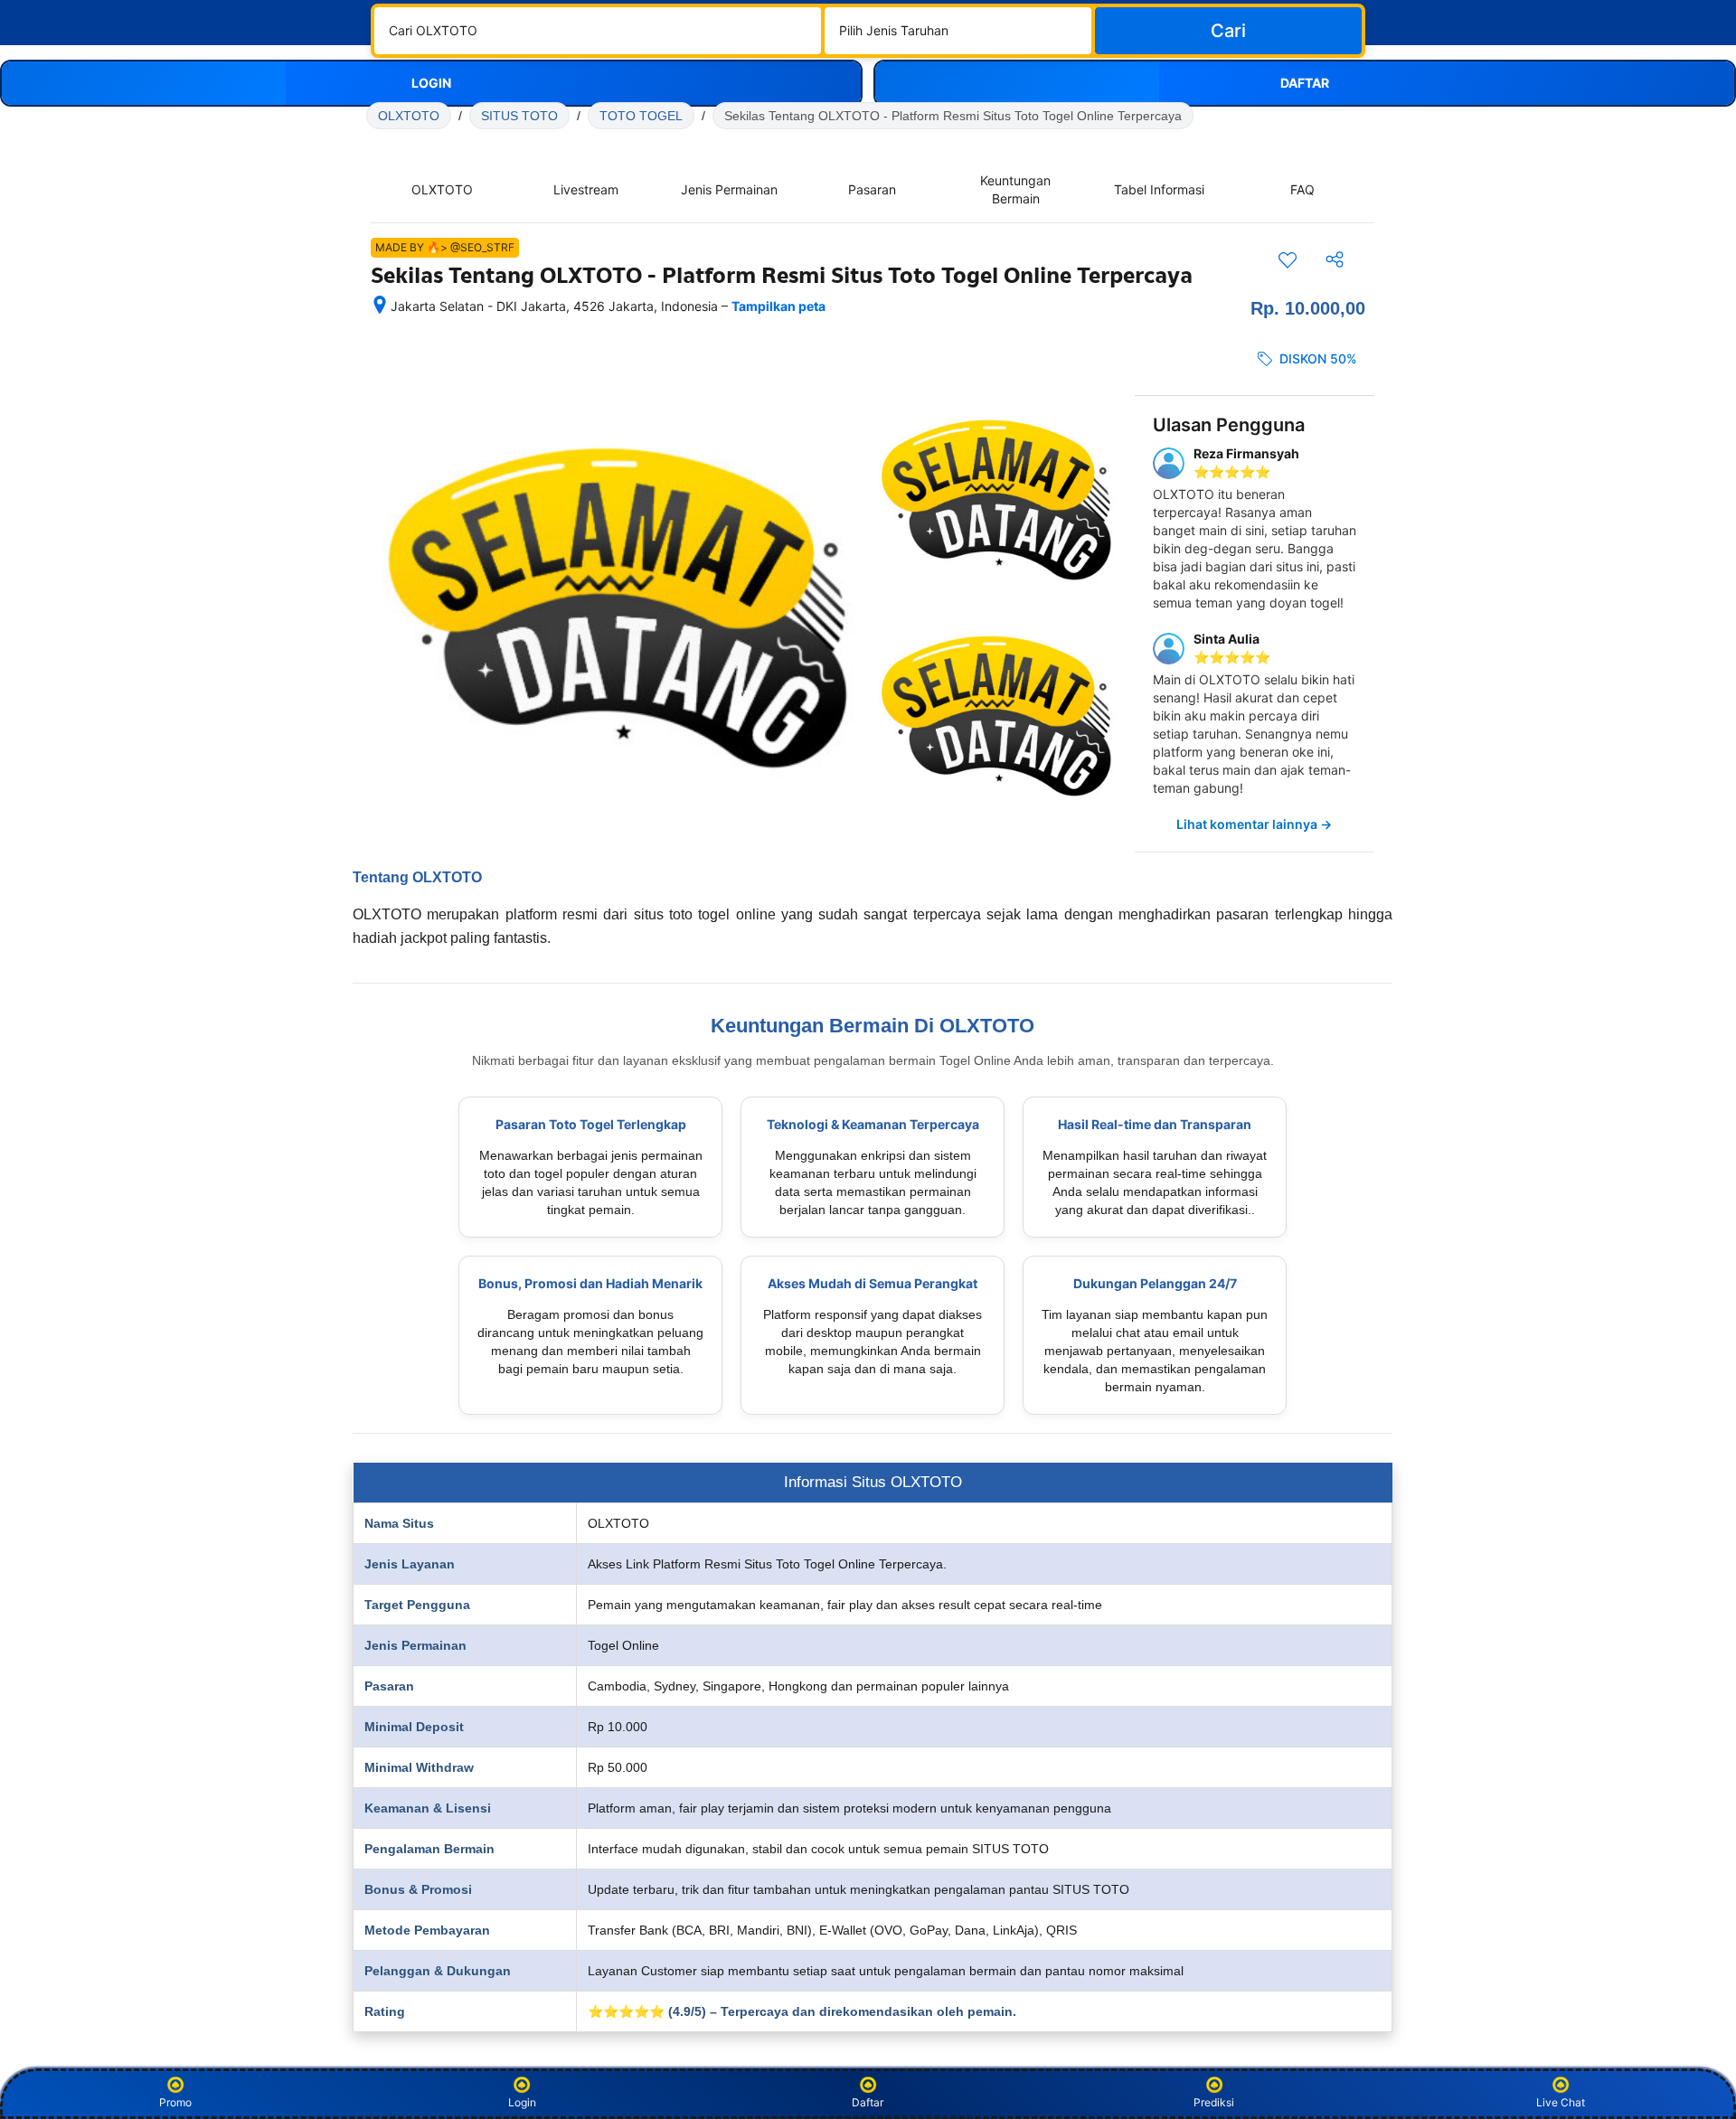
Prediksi (1214, 2102)
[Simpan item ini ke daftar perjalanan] (1288, 259)
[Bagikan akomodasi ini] (1335, 259)
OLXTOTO (409, 116)
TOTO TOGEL (641, 116)
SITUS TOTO (519, 116)
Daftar (868, 2102)
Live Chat (1561, 2102)
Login (522, 2102)
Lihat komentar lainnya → (1254, 824)
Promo (175, 2102)
